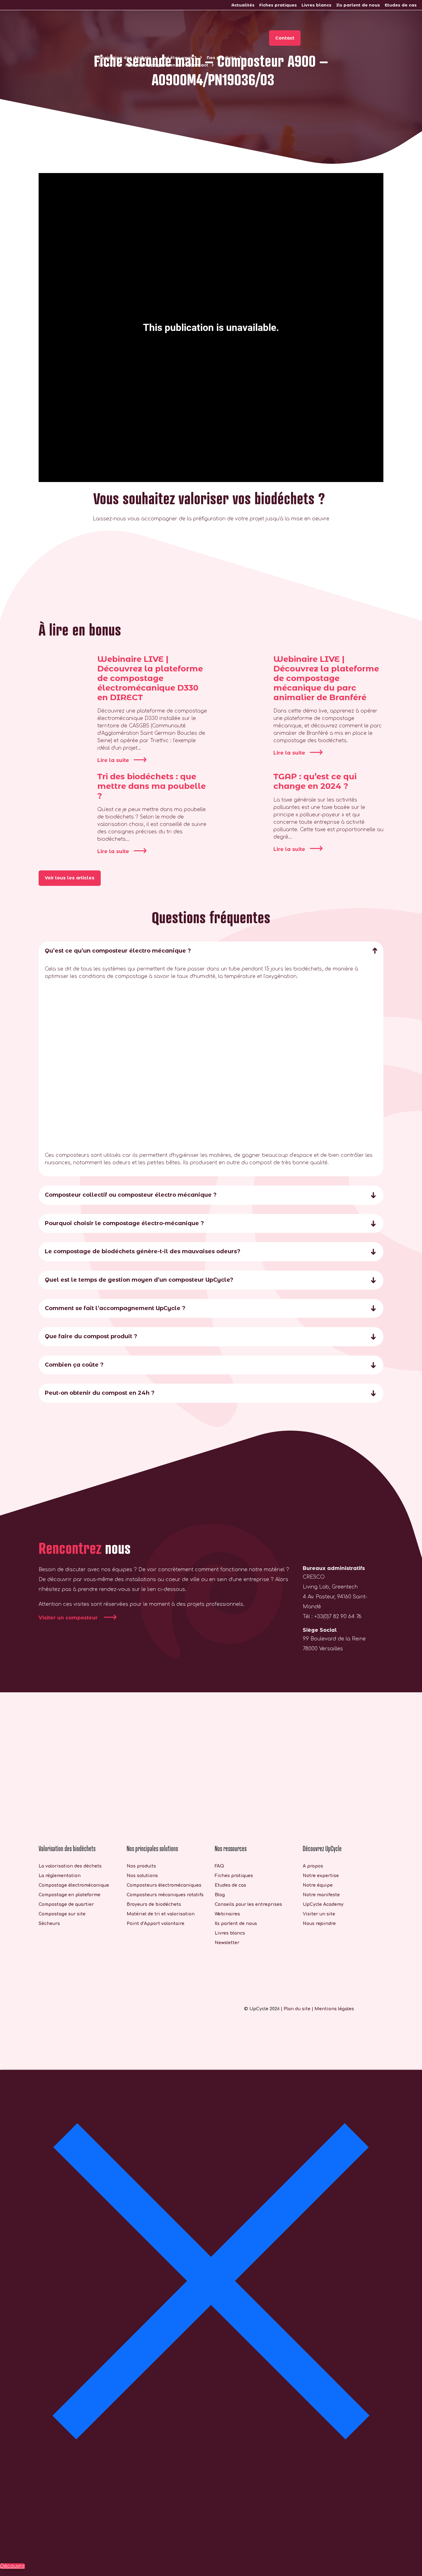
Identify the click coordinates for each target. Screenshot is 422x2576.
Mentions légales (334, 2009)
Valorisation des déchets (123, 57)
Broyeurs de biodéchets (154, 1904)
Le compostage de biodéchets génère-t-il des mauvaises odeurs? (143, 1251)
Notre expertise (321, 1876)
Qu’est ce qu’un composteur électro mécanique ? (118, 951)
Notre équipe (318, 1885)
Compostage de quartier (66, 1904)
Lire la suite (113, 760)
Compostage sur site (62, 1914)
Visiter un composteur (69, 1618)
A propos (313, 1866)
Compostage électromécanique (74, 1885)
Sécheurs (49, 1924)
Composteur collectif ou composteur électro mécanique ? (131, 1195)
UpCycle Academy (323, 1904)
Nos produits (221, 57)
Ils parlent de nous (358, 5)
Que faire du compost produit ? (91, 1336)
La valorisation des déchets (70, 1866)
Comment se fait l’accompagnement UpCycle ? (115, 1308)
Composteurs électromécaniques (164, 1885)
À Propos (105, 65)
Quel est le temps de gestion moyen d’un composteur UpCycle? (139, 1280)
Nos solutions (142, 1876)
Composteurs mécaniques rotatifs (165, 1895)
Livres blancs (316, 5)
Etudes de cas (401, 5)
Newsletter (227, 1943)
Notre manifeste (321, 1895)
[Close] (211, 2281)
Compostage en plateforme (70, 1895)
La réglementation (60, 1876)
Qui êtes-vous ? (179, 57)
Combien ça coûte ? (74, 1365)
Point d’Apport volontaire (156, 1924)
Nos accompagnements (153, 65)
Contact (199, 65)
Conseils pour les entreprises (248, 1904)
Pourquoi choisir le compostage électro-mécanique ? (124, 1223)
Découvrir (13, 2566)
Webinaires (227, 1914)
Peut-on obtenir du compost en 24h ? (100, 1393)
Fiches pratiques (278, 5)
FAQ (219, 1866)
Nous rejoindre (319, 1924)
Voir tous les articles (70, 878)
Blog (220, 1895)
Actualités (243, 5)
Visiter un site (319, 1914)
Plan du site (297, 2009)
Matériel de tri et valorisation (161, 1914)
